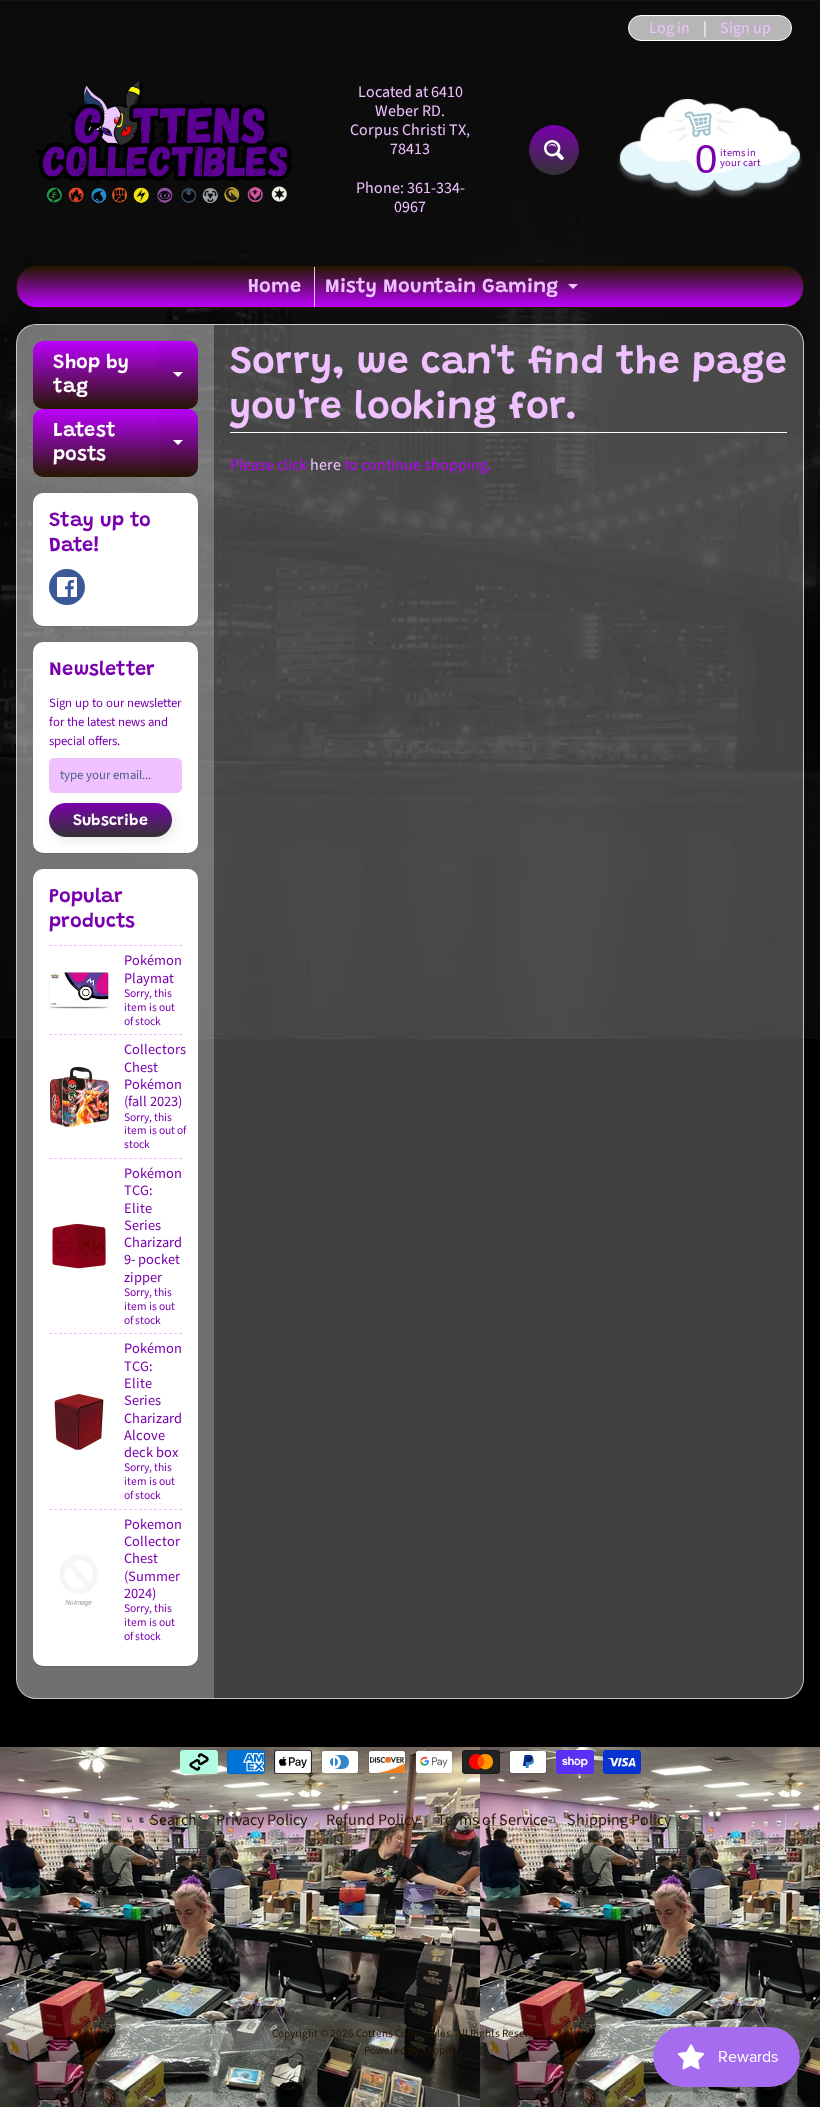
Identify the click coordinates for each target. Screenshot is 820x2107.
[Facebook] (67, 587)
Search (173, 1820)
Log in (669, 28)
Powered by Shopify (410, 2050)
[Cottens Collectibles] (166, 150)
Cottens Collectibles (403, 2033)
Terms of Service (492, 1820)
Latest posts (125, 444)
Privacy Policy (261, 1820)
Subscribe (110, 821)
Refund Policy (372, 1820)
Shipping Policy (619, 1820)
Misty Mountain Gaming (454, 292)
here (325, 465)
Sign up (745, 28)
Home (274, 287)
